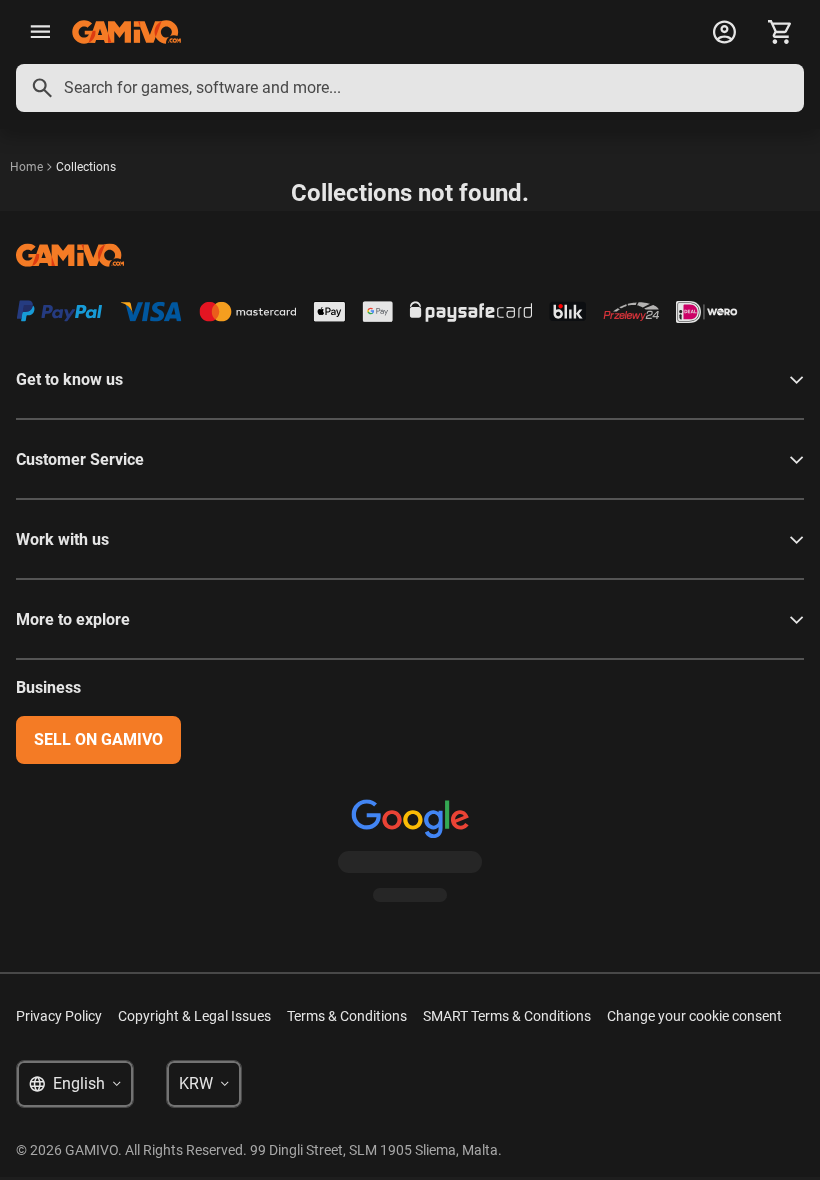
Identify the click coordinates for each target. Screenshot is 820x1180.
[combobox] (410, 88)
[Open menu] (40, 32)
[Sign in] (724, 32)
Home (26, 167)
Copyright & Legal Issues (194, 1016)
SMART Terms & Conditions (507, 1016)
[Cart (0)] (780, 32)
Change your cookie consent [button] (694, 1016)
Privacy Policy (59, 1016)
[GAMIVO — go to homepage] (126, 32)
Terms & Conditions (347, 1016)
